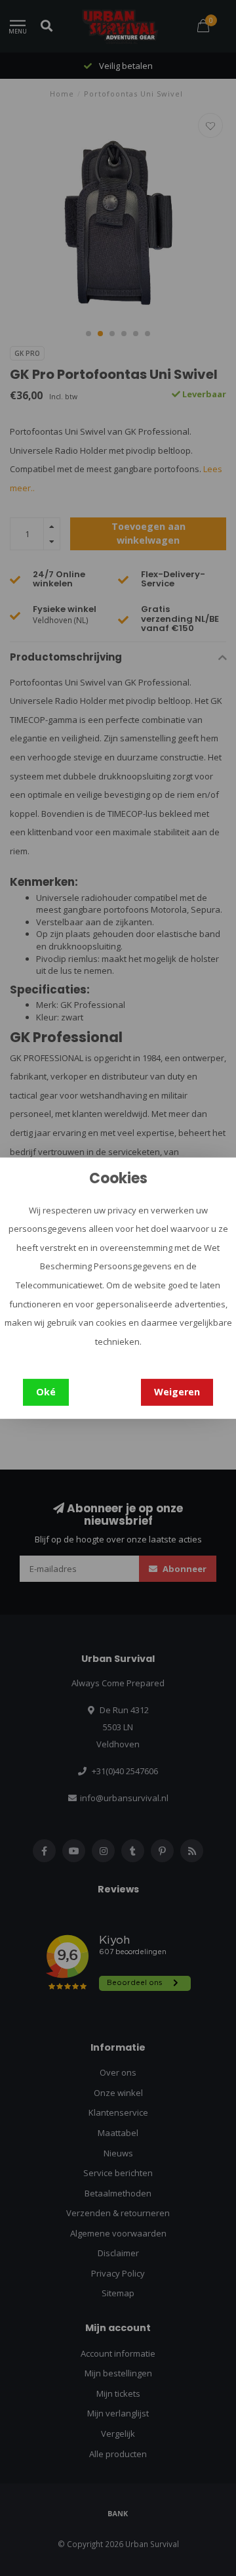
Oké (46, 1392)
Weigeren (177, 1392)
